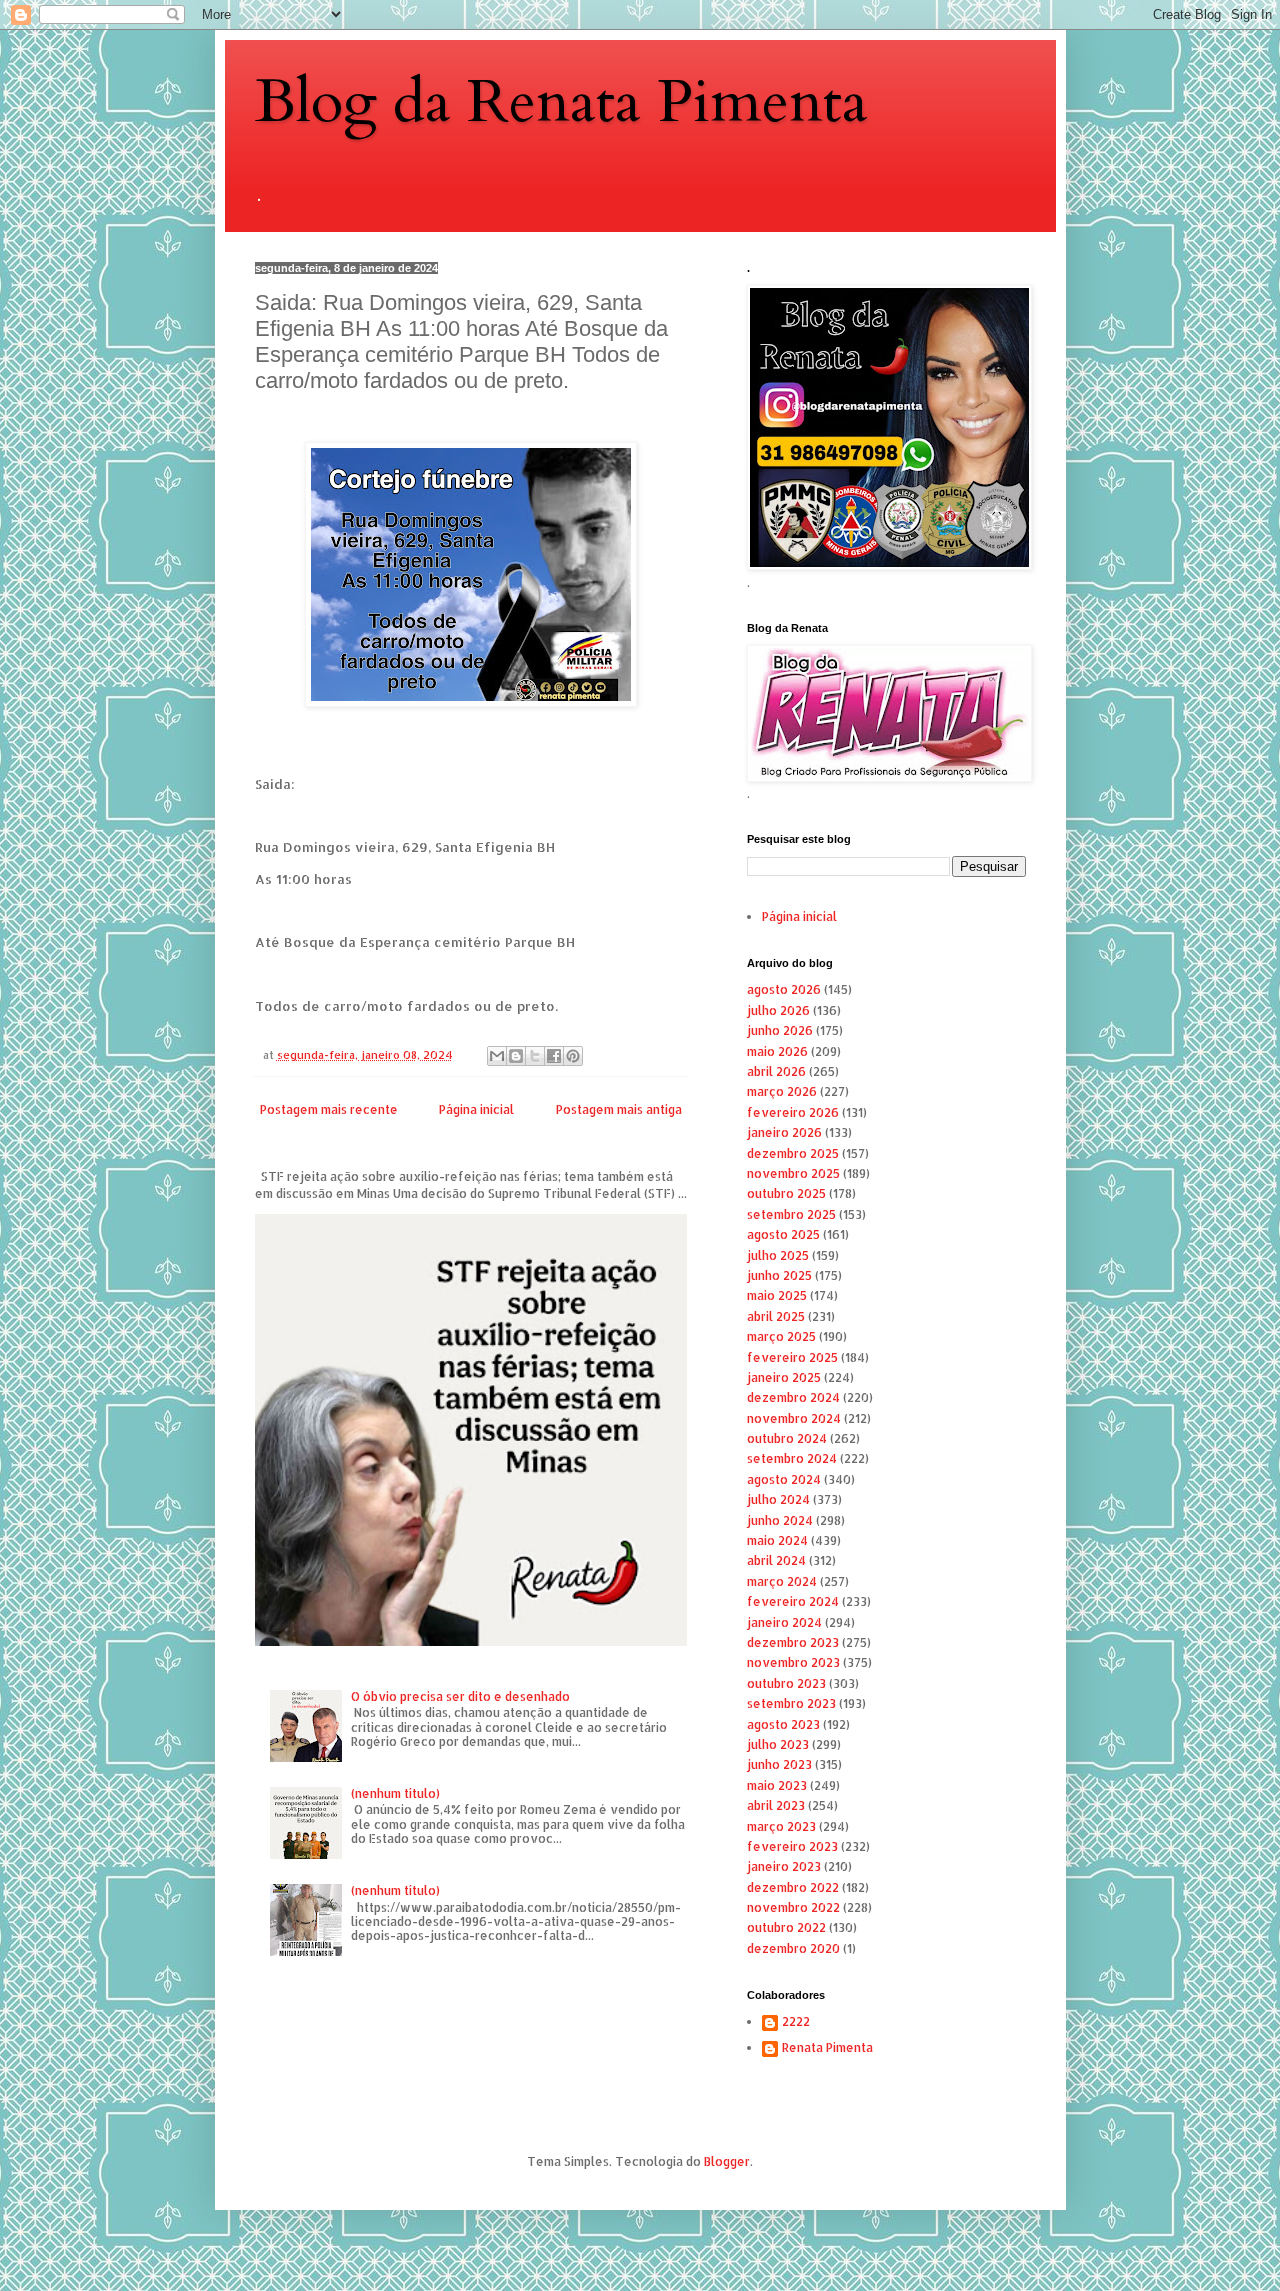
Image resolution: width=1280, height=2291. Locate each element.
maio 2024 (777, 1540)
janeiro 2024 (784, 1622)
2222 (796, 2022)
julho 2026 (778, 1010)
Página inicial (476, 1109)
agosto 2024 (784, 1479)
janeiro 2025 (784, 1377)
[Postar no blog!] (516, 1056)
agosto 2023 (783, 1724)
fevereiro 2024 (793, 1601)
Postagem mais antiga (619, 1109)
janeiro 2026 (784, 1132)
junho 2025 (779, 1275)
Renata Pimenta (827, 2048)
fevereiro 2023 (792, 1846)
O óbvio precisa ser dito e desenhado (460, 1696)
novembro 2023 (793, 1662)
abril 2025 (776, 1316)
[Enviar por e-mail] (497, 1056)
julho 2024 (778, 1499)
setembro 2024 (792, 1458)
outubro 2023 (786, 1683)
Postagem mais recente (329, 1109)
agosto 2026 (784, 989)
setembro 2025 (791, 1214)
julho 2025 (778, 1255)
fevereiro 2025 (792, 1357)
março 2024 (782, 1581)
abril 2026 (776, 1071)
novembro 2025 (793, 1173)
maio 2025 (777, 1295)
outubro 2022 (786, 1927)
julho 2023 (778, 1744)
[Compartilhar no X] (535, 1056)
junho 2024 (780, 1520)
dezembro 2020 (793, 1948)
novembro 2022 (793, 1907)
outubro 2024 (787, 1438)
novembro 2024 (794, 1418)
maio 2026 (777, 1051)
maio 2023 (777, 1785)
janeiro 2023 (784, 1866)
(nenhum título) (395, 1793)
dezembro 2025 (793, 1153)
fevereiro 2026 (793, 1112)
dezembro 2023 (793, 1642)
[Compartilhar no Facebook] (554, 1056)
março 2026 (782, 1091)
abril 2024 (776, 1560)
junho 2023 (779, 1764)
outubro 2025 (786, 1193)
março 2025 (781, 1336)
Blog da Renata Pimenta (561, 102)
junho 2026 (780, 1030)
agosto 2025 (783, 1234)
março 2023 (781, 1826)
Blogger (727, 2161)
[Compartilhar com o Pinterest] (573, 1056)
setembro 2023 (791, 1703)
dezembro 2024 (793, 1397)
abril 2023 (776, 1805)
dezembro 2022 (793, 1887)
